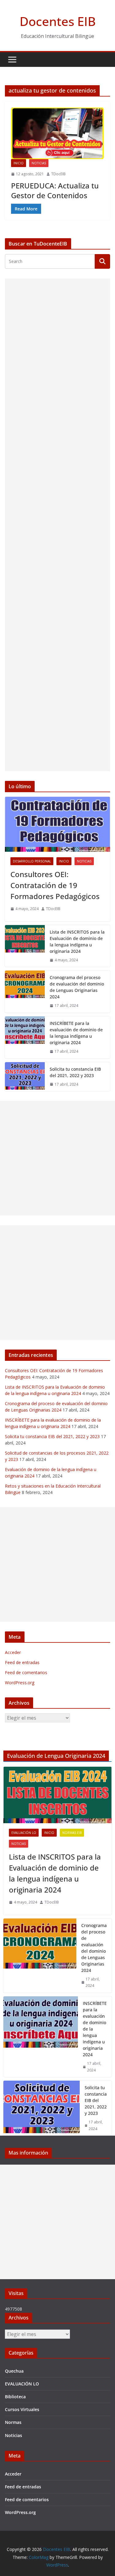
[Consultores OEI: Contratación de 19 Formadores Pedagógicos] (57, 824)
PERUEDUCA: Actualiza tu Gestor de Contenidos (55, 190)
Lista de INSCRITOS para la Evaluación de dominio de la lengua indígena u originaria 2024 (77, 942)
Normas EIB (72, 1833)
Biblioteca (15, 2397)
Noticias (39, 163)
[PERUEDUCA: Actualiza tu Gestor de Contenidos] (57, 133)
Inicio (19, 163)
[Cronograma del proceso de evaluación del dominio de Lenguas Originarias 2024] (25, 992)
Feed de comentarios (26, 1672)
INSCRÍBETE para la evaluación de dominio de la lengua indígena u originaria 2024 (76, 1033)
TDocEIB (58, 174)
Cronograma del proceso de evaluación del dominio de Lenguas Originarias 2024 (77, 987)
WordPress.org (20, 1683)
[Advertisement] (57, 525)
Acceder (13, 1652)
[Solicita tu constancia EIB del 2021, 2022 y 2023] (25, 1077)
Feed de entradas (22, 1662)
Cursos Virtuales (22, 2409)
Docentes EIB (58, 21)
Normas (13, 2422)
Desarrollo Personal (32, 861)
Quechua (14, 2371)
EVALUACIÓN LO (24, 1833)
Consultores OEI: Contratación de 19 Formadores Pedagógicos (55, 885)
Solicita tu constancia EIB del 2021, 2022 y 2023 (75, 1072)
